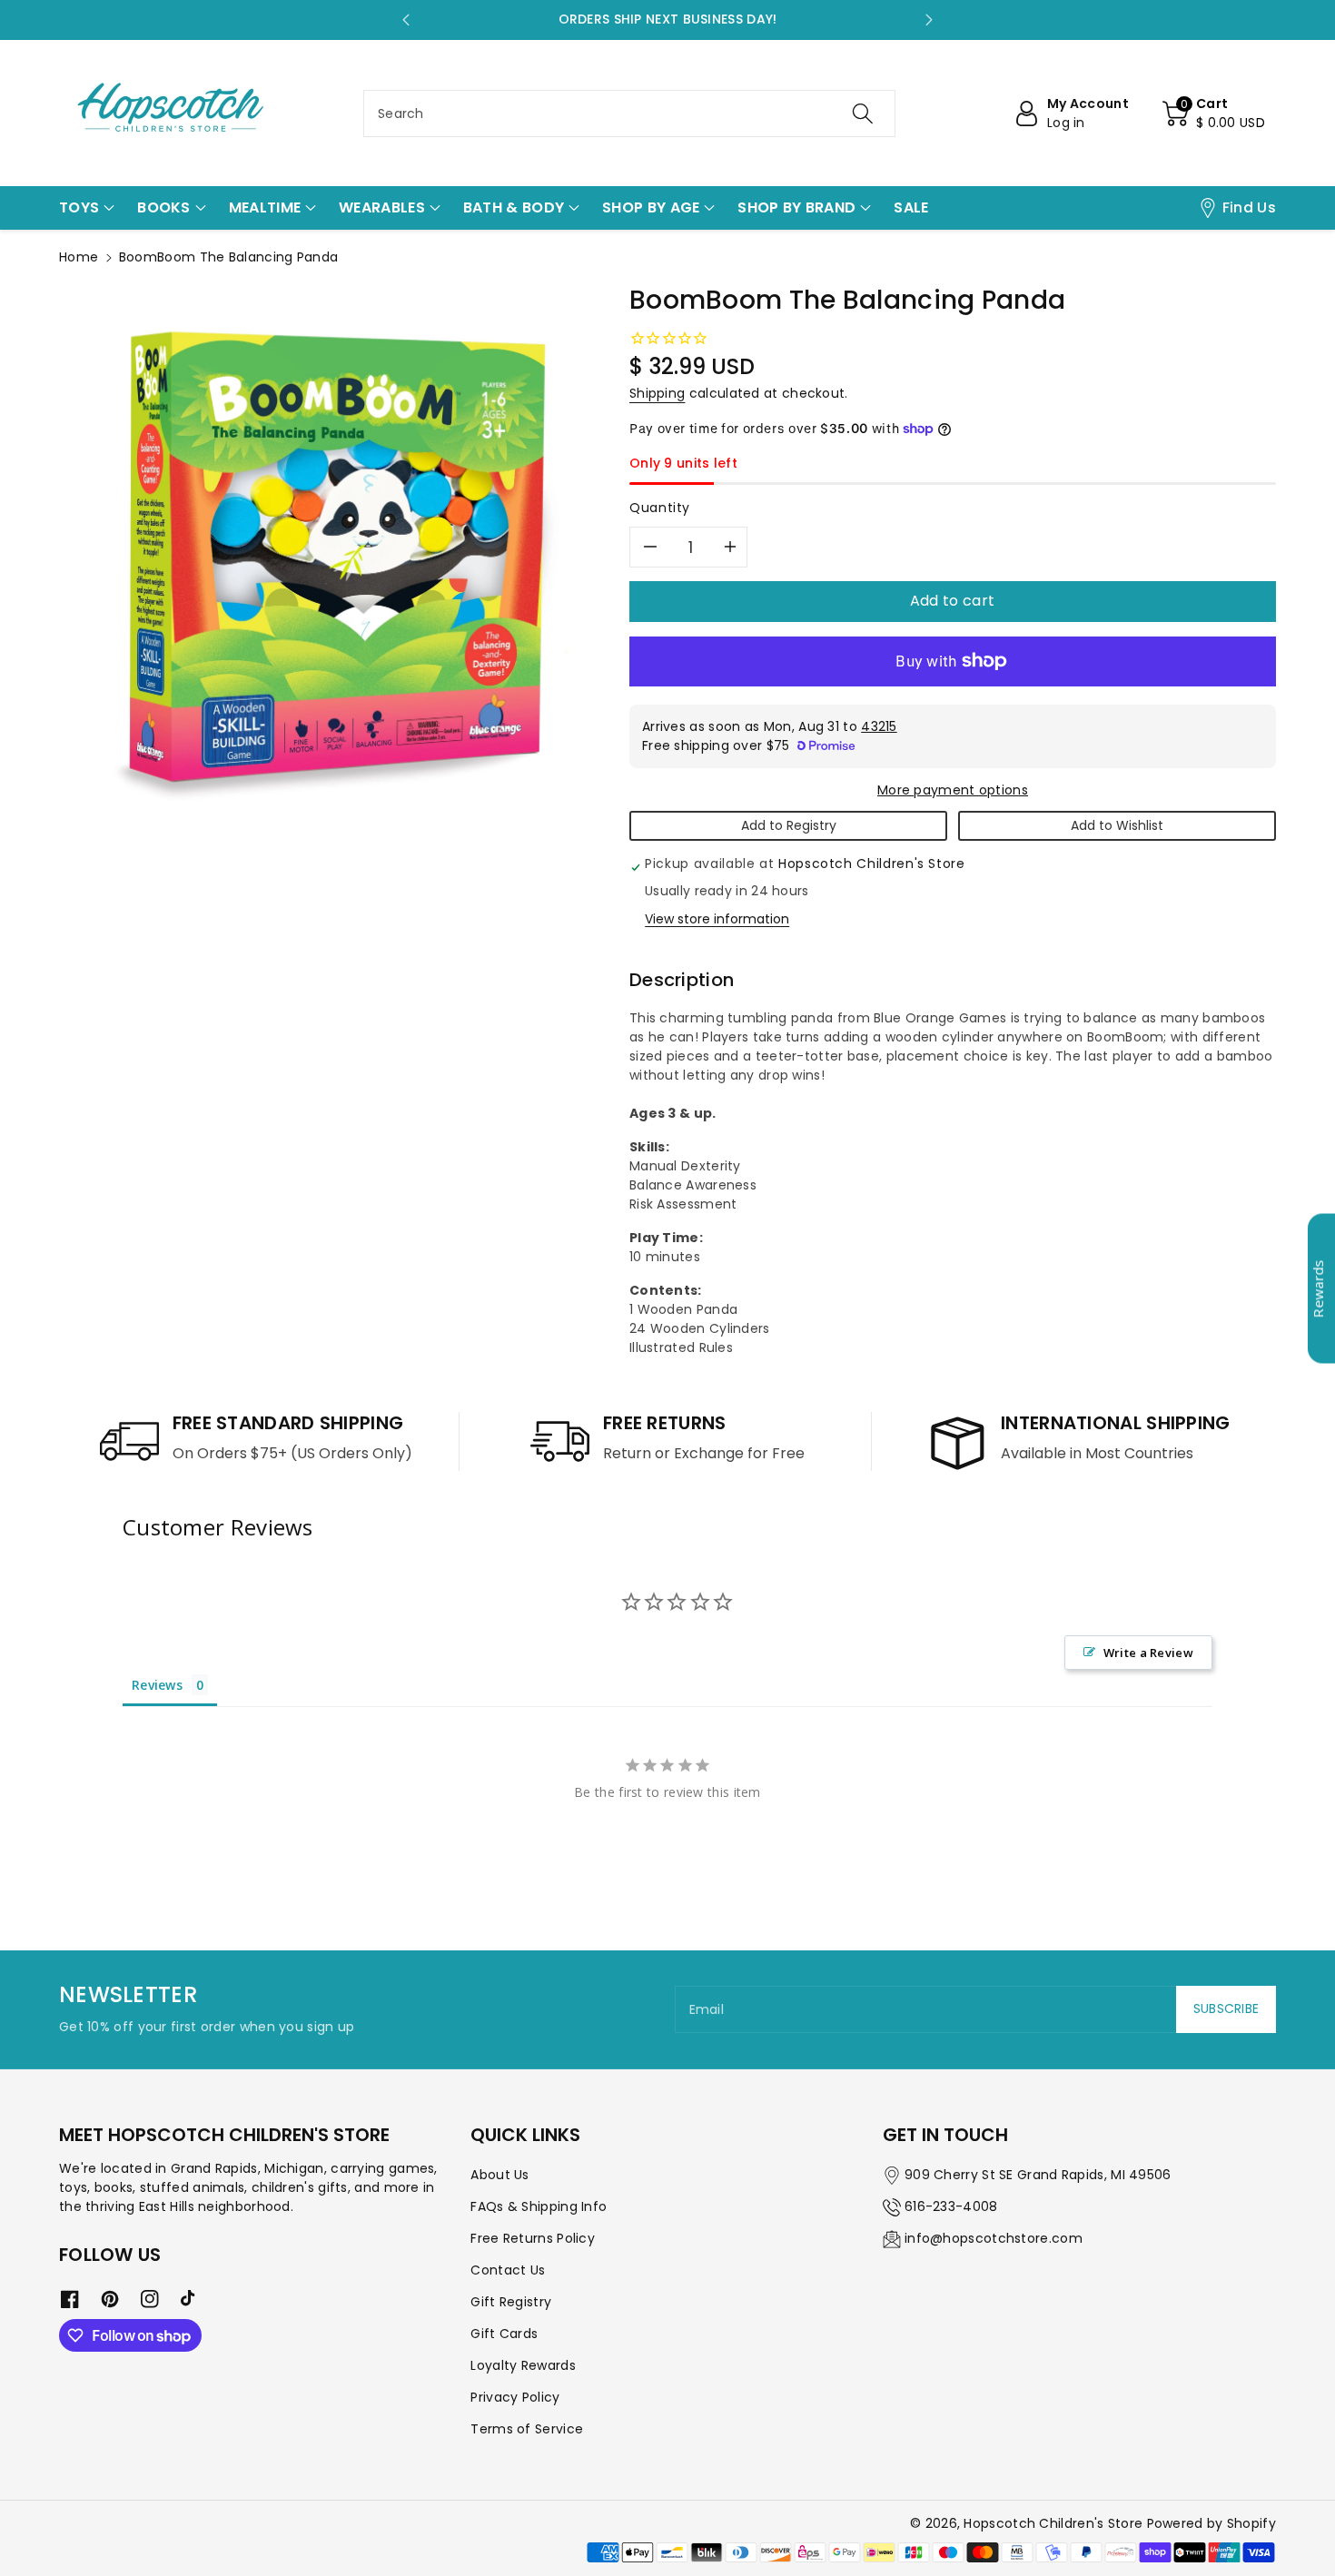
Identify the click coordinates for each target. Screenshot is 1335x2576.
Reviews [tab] (157, 1685)
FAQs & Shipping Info (539, 2206)
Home (79, 257)
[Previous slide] (406, 20)
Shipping (657, 393)
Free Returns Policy (533, 2238)
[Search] (863, 114)
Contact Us (508, 2270)
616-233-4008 (951, 2206)
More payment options (953, 790)
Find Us (1249, 207)
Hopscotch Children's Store (1053, 2523)
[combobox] (629, 114)
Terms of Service (527, 2429)
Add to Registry (789, 825)
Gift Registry (511, 2302)
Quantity (660, 508)
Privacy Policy (515, 2397)
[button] (1214, 114)
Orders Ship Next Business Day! (668, 19)
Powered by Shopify (1211, 2523)
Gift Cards (504, 2334)
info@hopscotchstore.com (994, 2238)
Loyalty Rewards (523, 2365)
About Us (499, 2175)
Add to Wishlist (1117, 825)
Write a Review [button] (1148, 1653)
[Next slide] (929, 20)
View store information (717, 919)
